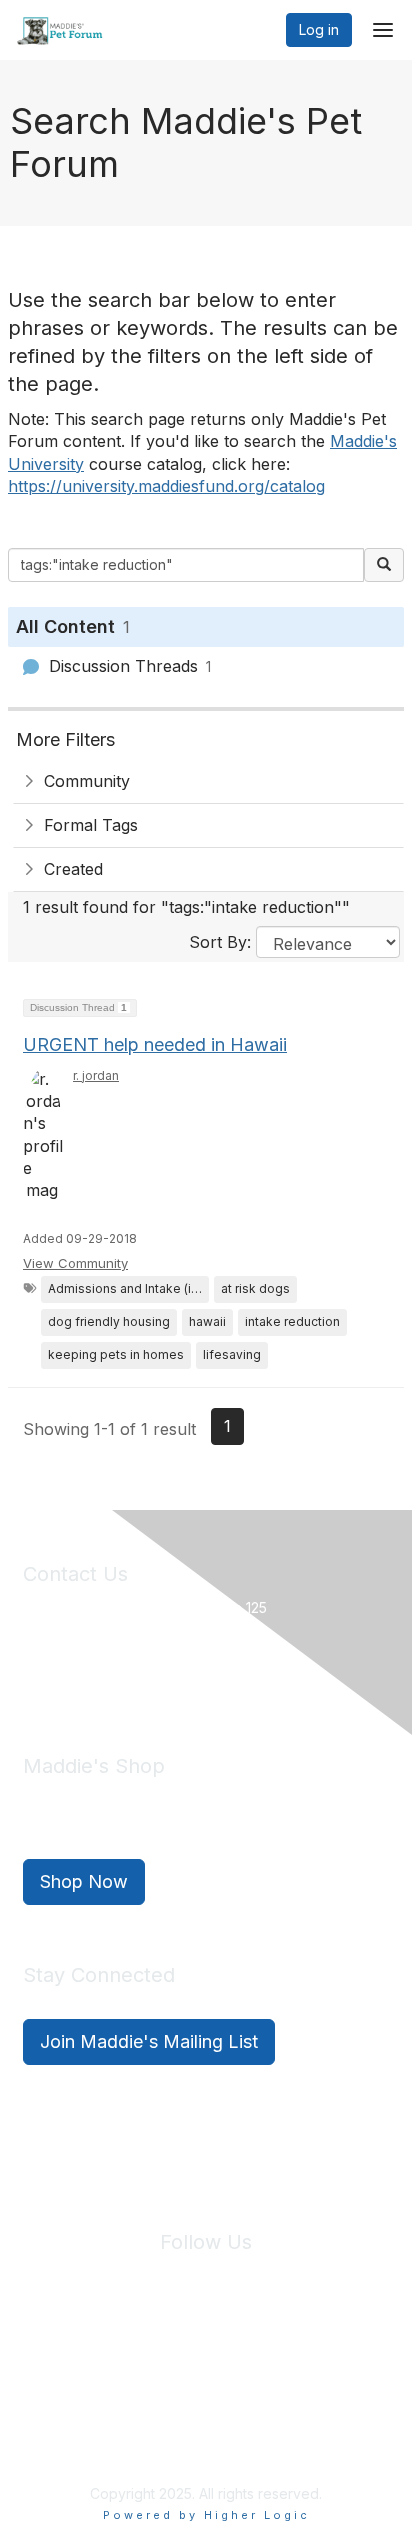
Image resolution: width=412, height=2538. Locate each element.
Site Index (76, 2361)
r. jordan (96, 1075)
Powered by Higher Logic (206, 2515)
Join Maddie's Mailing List (149, 2041)
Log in (319, 29)
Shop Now (84, 1881)
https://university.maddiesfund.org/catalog (166, 486)
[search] (384, 565)
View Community (75, 1263)
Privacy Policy (172, 2361)
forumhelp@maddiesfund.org (164, 1676)
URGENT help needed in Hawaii (155, 1044)
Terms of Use (276, 2361)
